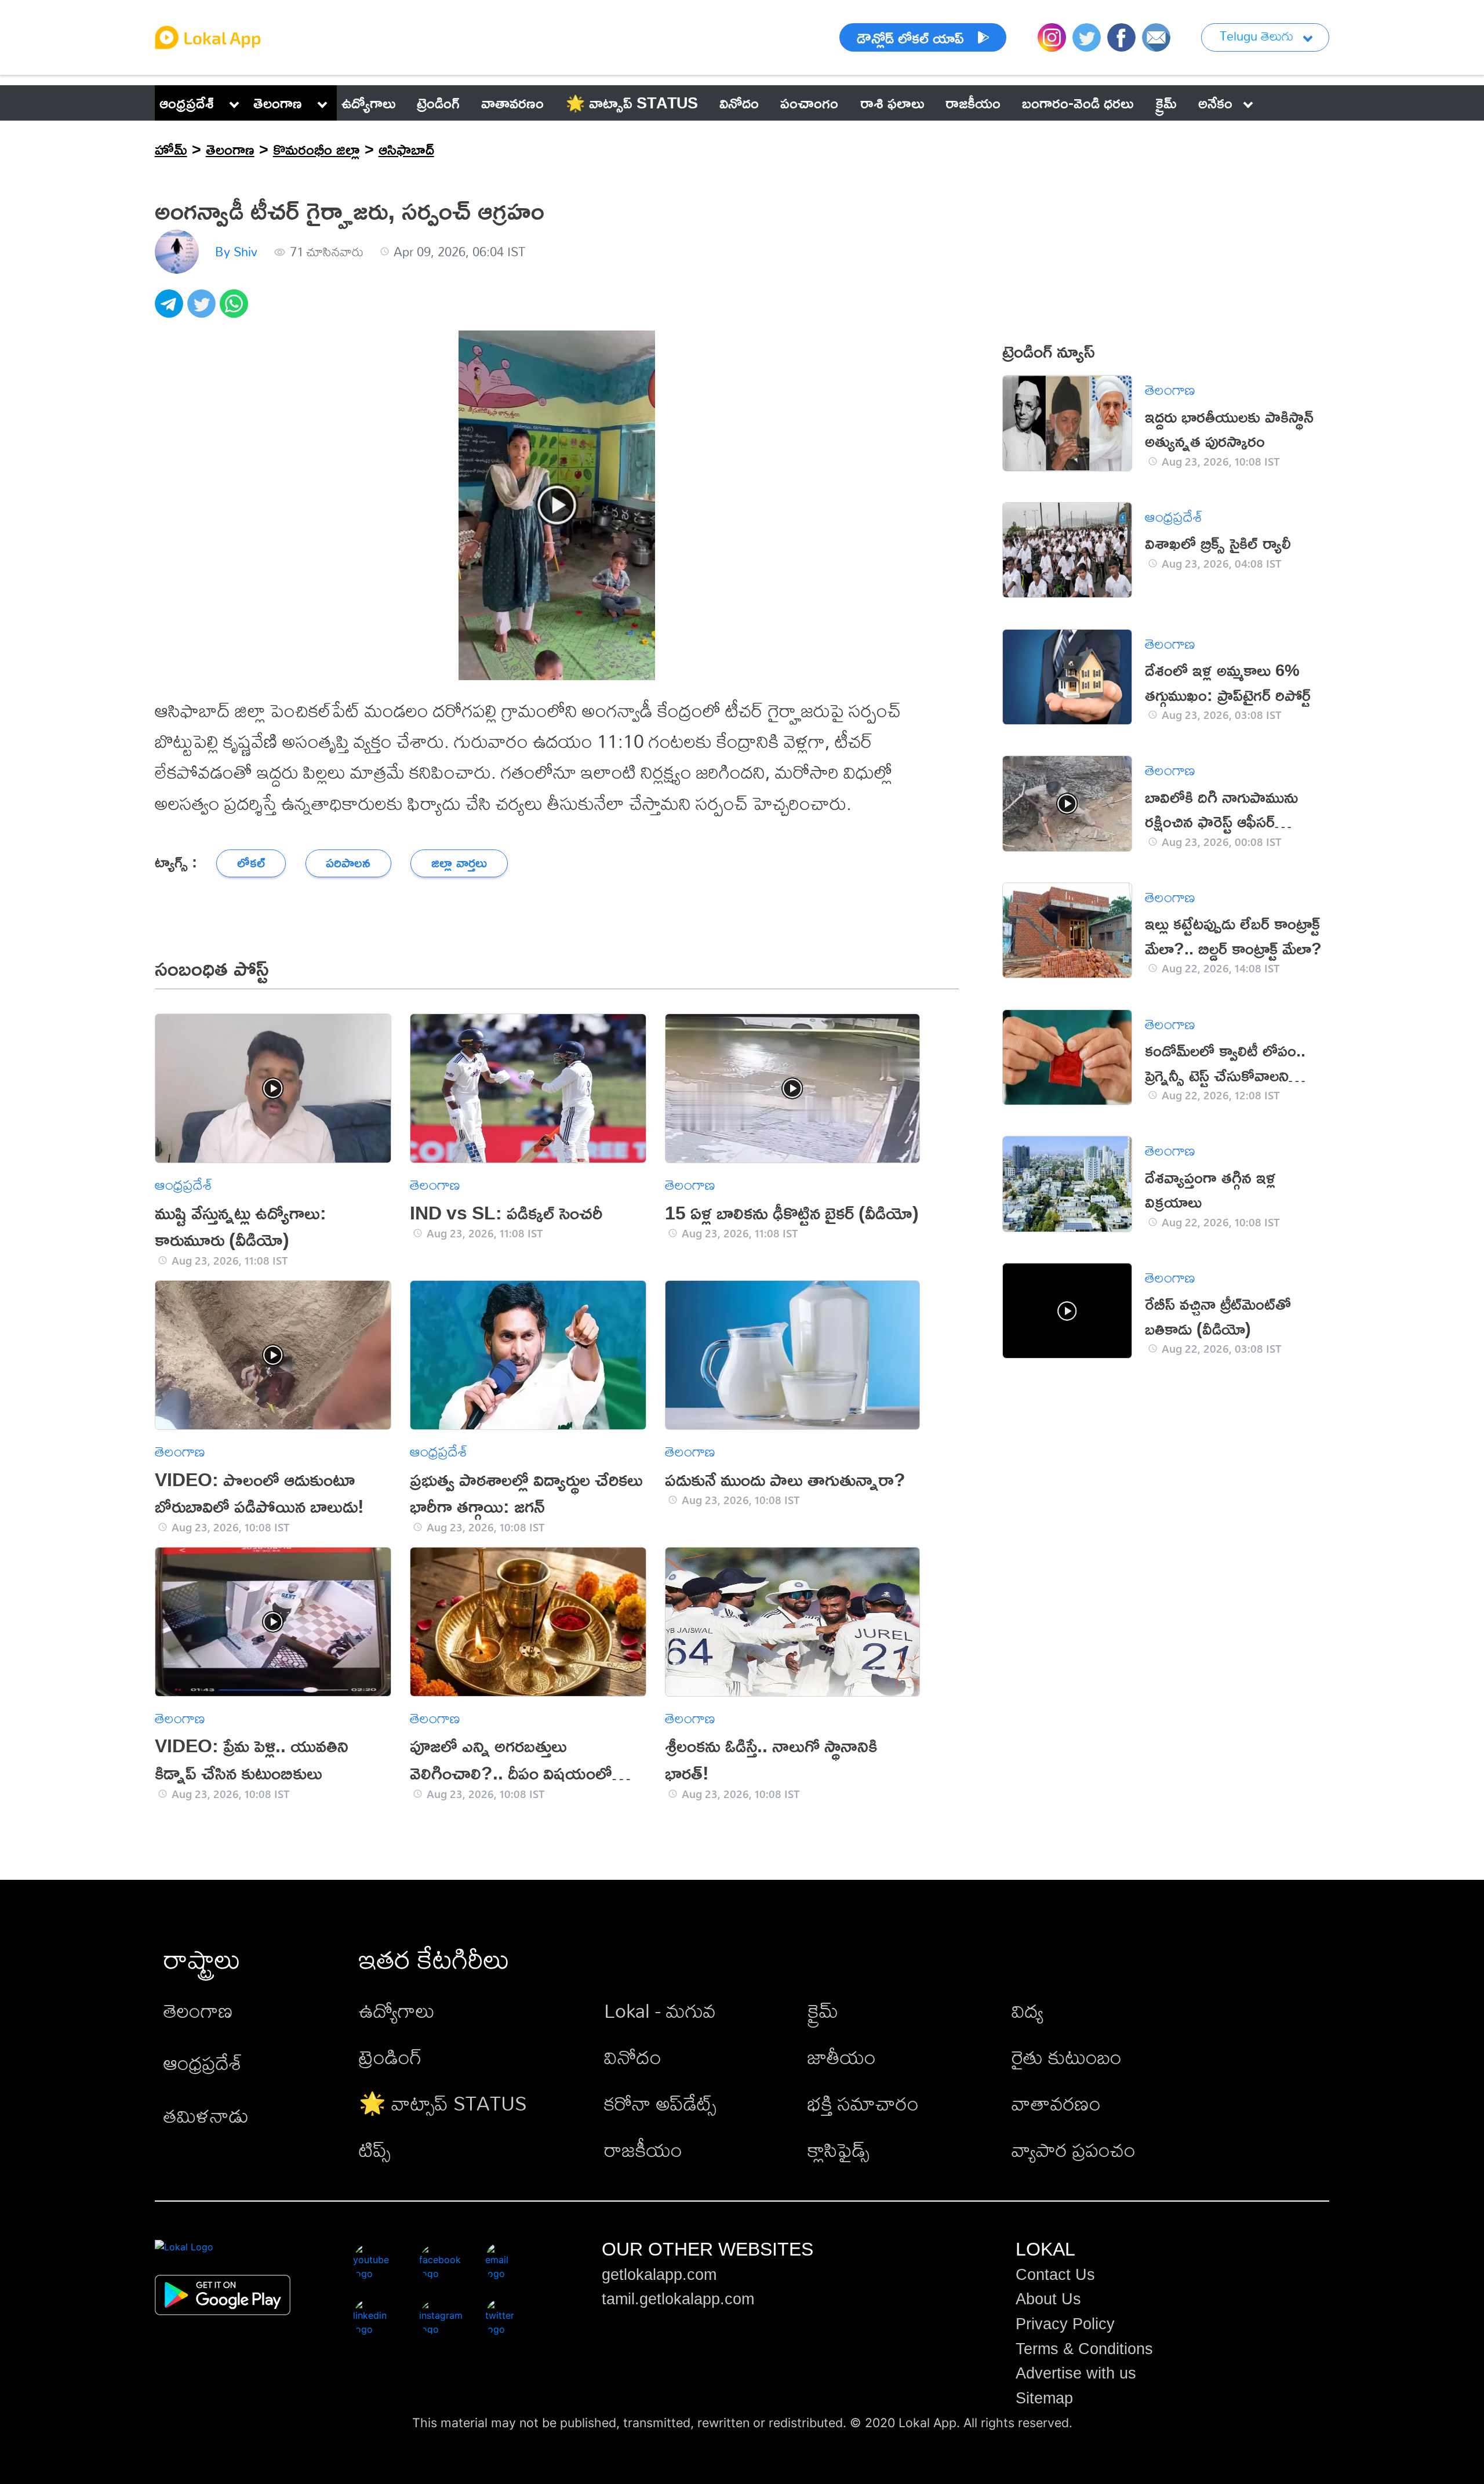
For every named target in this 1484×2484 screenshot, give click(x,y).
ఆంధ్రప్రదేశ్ (187, 103)
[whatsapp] (236, 310)
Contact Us (1055, 2275)
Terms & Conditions (1084, 2349)
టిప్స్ (375, 2150)
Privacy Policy (1065, 2324)
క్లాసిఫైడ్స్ (839, 2150)
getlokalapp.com (659, 2275)
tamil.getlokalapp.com (678, 2299)
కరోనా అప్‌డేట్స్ (660, 2103)
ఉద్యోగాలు (397, 2011)
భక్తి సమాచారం (863, 2103)
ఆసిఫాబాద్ (406, 149)
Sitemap (1044, 2398)
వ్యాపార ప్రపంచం (1074, 2150)
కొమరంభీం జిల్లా (317, 149)
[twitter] (203, 310)
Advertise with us (1076, 2373)
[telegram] (171, 310)
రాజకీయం (643, 2150)
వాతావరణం (1056, 2103)
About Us (1048, 2299)
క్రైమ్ (823, 2011)
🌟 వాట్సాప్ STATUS (443, 2103)
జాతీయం (842, 2057)
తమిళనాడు (206, 2116)
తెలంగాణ (278, 103)
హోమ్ (171, 149)
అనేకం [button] (1215, 103)
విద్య (1027, 2011)
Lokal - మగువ (660, 2011)
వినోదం (633, 2057)
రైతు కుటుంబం (1067, 2057)
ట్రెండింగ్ (390, 2057)
